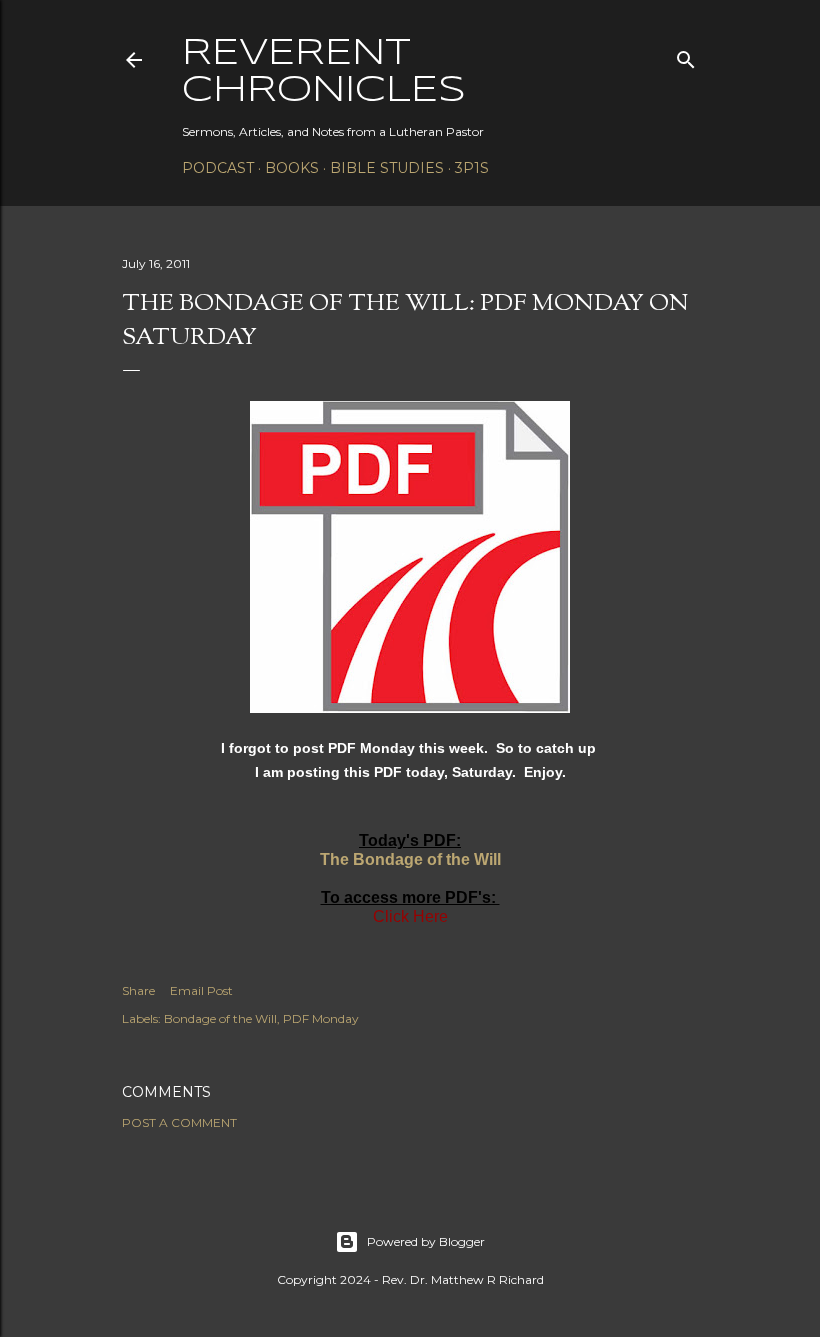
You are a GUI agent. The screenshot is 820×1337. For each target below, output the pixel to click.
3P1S (472, 168)
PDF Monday (321, 1018)
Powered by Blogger (426, 1241)
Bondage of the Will (220, 1018)
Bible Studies (387, 168)
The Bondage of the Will (410, 859)
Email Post (201, 990)
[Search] (686, 55)
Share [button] (138, 990)
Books (292, 168)
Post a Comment (179, 1122)
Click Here (410, 916)
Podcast (218, 168)
